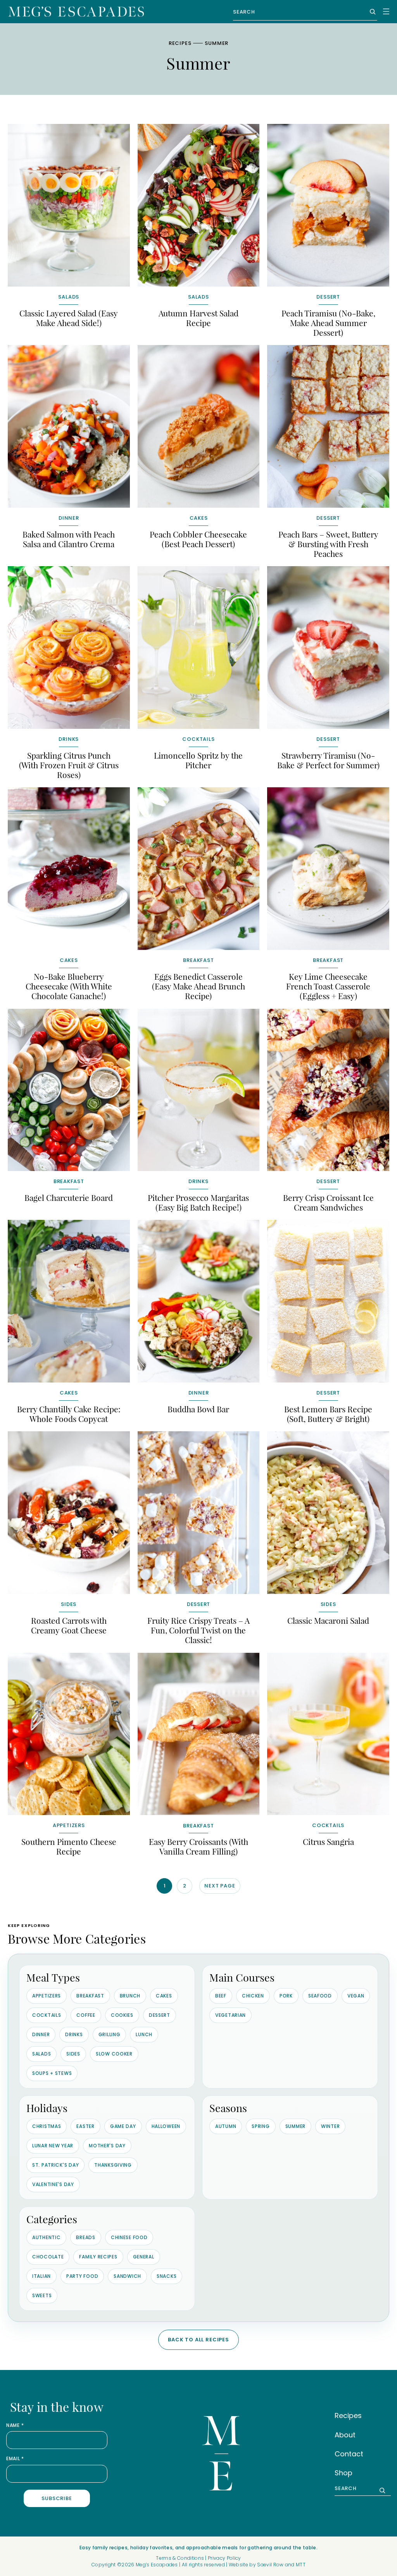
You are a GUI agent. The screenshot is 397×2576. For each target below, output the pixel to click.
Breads (85, 2237)
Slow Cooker (114, 2054)
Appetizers (47, 1996)
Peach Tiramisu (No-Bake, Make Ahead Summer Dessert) (328, 323)
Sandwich (127, 2276)
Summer (295, 2126)
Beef (221, 1996)
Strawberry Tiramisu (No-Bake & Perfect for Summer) (328, 760)
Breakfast (90, 1996)
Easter (85, 2126)
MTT (301, 2565)
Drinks (74, 2034)
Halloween (166, 2126)
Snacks (167, 2276)
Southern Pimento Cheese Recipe (69, 1846)
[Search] (371, 12)
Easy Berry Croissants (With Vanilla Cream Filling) (198, 1846)
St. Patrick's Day (55, 2165)
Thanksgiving (113, 2165)
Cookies (122, 2015)
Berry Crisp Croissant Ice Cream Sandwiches (328, 1202)
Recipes (180, 43)
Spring (261, 2126)
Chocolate (48, 2257)
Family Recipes (98, 2257)
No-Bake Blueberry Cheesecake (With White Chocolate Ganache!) (69, 986)
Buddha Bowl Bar (198, 1409)
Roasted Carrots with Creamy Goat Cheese (69, 1625)
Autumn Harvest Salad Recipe (198, 318)
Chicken (253, 1996)
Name (15, 2425)
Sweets (42, 2295)
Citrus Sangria (328, 1841)
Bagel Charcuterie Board (69, 1197)
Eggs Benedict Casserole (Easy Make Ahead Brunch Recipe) (198, 986)
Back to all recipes (198, 2340)
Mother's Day (107, 2146)
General (144, 2257)
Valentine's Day (53, 2184)
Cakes (164, 1996)
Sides (73, 2054)
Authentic (46, 2237)
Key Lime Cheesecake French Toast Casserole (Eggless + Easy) (328, 986)
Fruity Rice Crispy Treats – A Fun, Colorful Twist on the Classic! (198, 1630)
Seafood (320, 1996)
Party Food (82, 2276)
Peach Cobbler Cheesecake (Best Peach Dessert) (198, 539)
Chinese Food (129, 2237)
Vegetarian (230, 2015)
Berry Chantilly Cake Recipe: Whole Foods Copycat (69, 1414)
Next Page (220, 1886)
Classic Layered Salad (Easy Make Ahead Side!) (69, 318)
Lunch (144, 2034)
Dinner (41, 2034)
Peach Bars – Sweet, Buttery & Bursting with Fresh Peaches (328, 544)
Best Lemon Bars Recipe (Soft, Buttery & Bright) (328, 1414)
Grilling (110, 2034)
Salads (41, 2054)
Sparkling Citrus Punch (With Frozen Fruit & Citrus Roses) (69, 765)
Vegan (356, 1996)
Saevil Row (270, 2565)
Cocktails (47, 2015)
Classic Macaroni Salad (328, 1620)
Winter (330, 2126)
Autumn (226, 2126)
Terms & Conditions (180, 2558)
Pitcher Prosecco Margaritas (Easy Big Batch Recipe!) (198, 1202)
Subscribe (57, 2498)
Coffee (86, 2015)
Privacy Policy (224, 2558)
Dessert (160, 2015)
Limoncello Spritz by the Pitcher (198, 760)
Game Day (123, 2126)
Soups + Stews (52, 2073)
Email (15, 2459)
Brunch (130, 1996)
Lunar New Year (53, 2146)
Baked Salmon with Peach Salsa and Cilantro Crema (69, 539)
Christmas (47, 2126)
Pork (286, 1996)
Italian (41, 2276)
